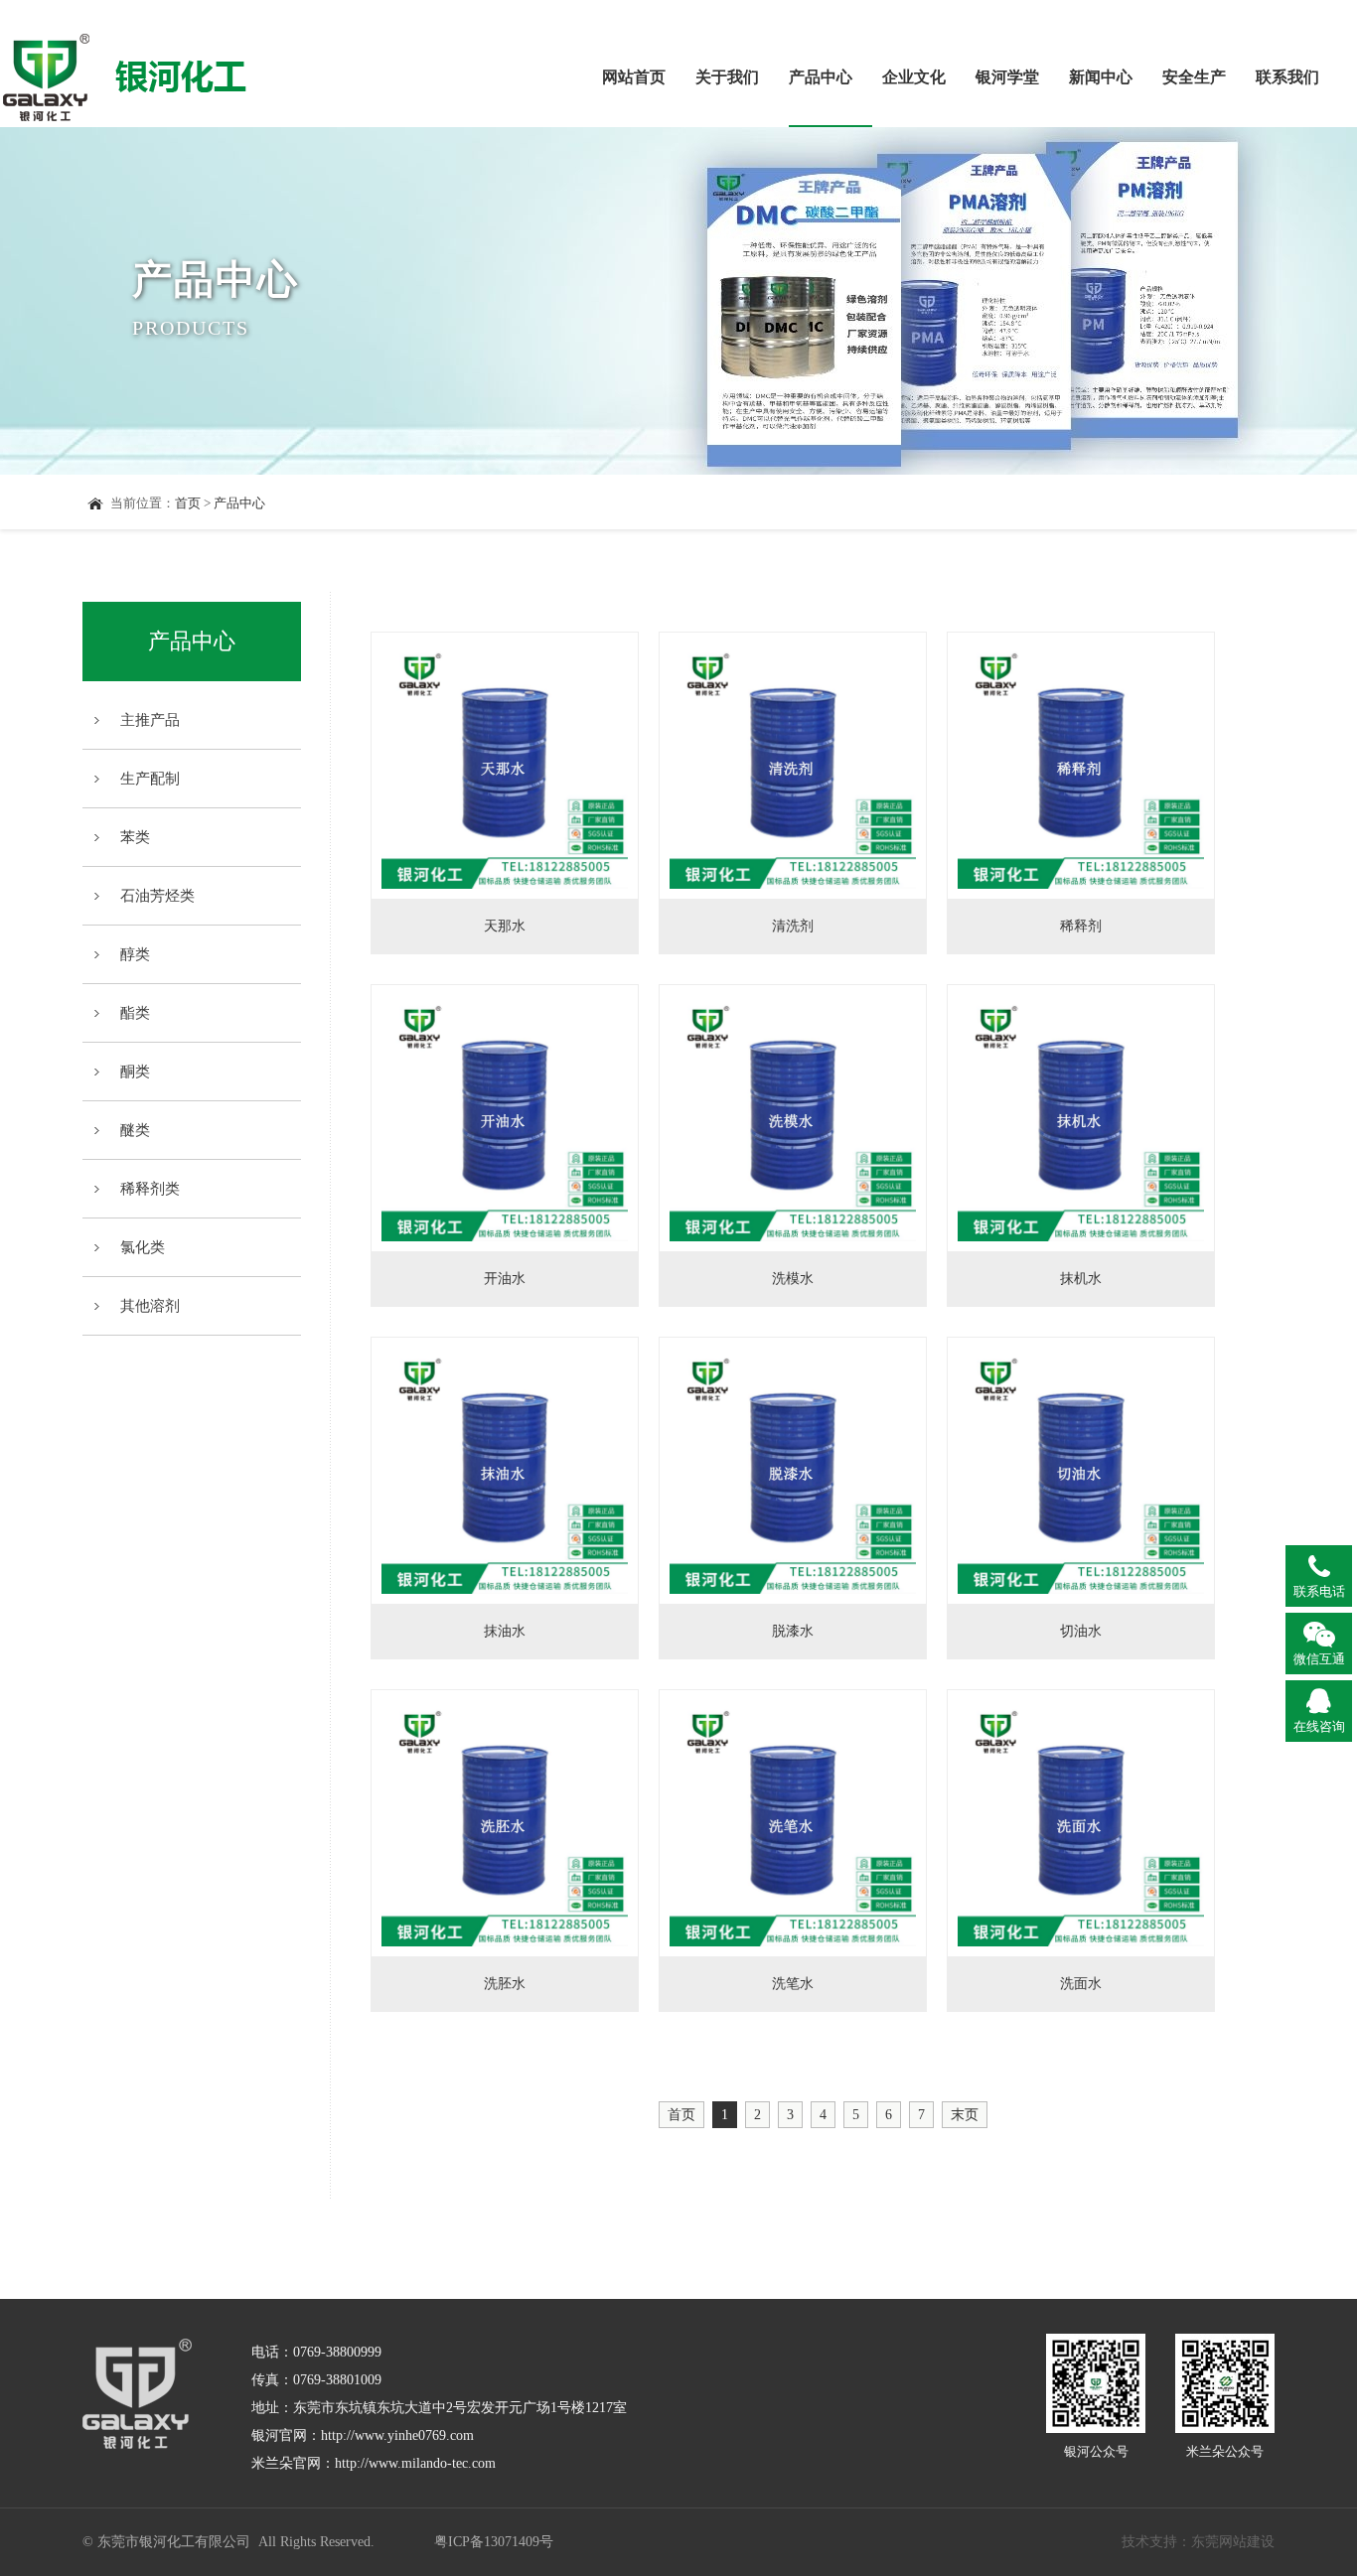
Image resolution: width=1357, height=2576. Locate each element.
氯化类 (143, 1247)
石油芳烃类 (157, 896)
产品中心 (821, 77)
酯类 (135, 1013)
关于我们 (727, 77)
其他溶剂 (150, 1306)
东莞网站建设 (1233, 2542)
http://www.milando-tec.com (415, 2463)
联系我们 (1287, 77)
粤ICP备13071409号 (494, 2542)
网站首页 (634, 77)
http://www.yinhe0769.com (397, 2435)
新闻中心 (1101, 77)
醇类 (135, 954)
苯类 (135, 837)
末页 (965, 2115)
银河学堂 (1007, 77)
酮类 (135, 1072)
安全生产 (1194, 77)
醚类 (135, 1130)
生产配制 (150, 779)
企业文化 (914, 77)
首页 (188, 503)
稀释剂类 (150, 1189)
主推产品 (150, 720)
